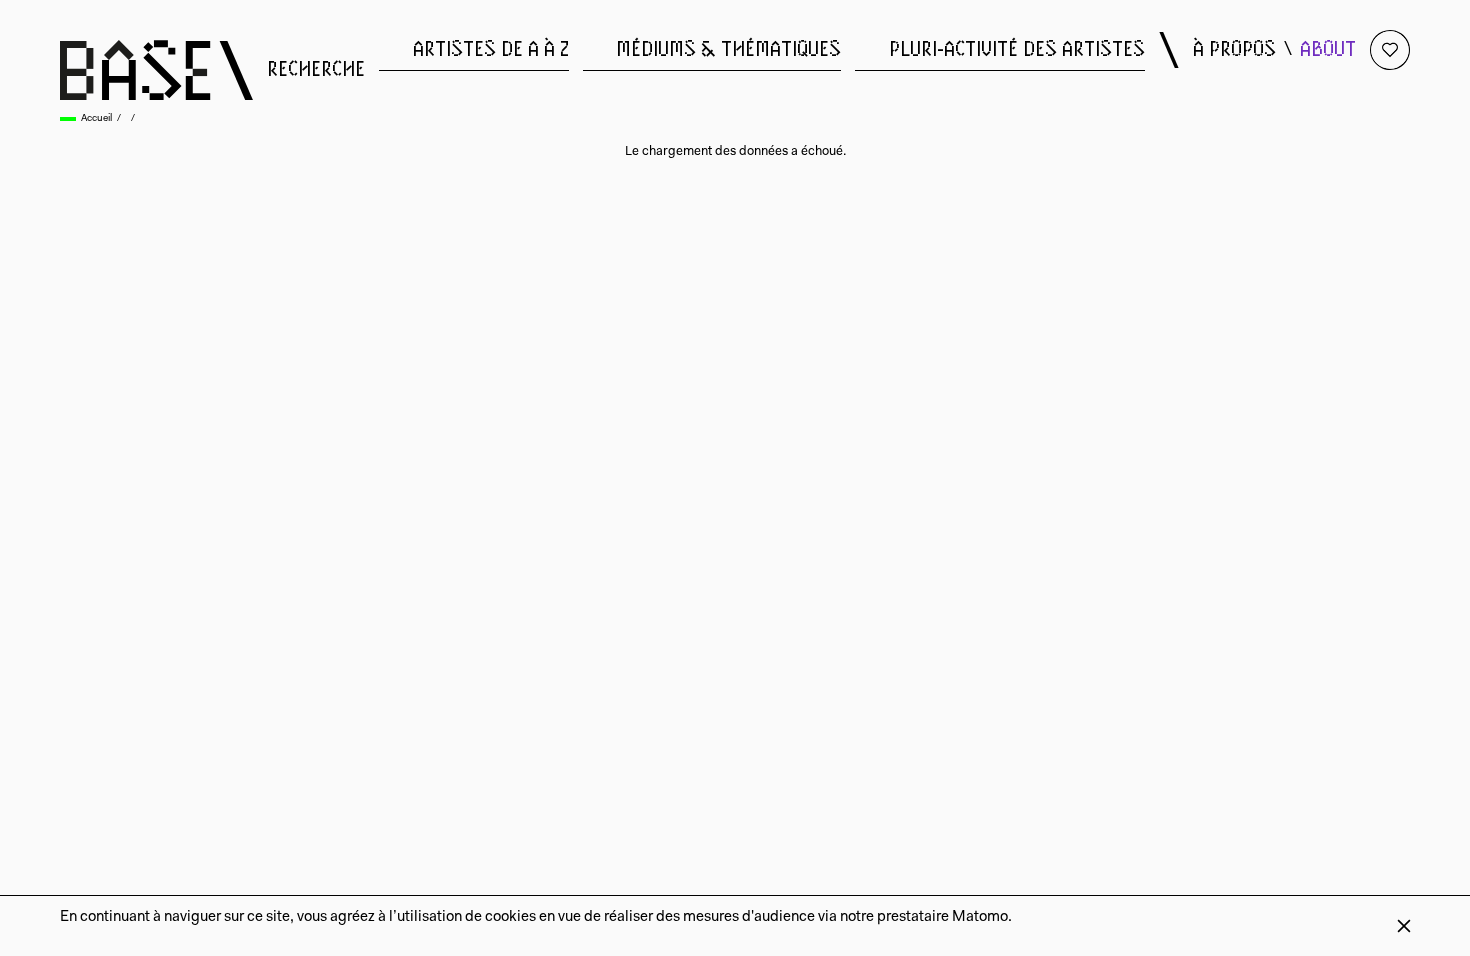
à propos (1234, 50)
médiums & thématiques (728, 50)
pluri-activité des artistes (1017, 50)
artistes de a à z (491, 50)
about (1328, 50)
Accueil (96, 119)
